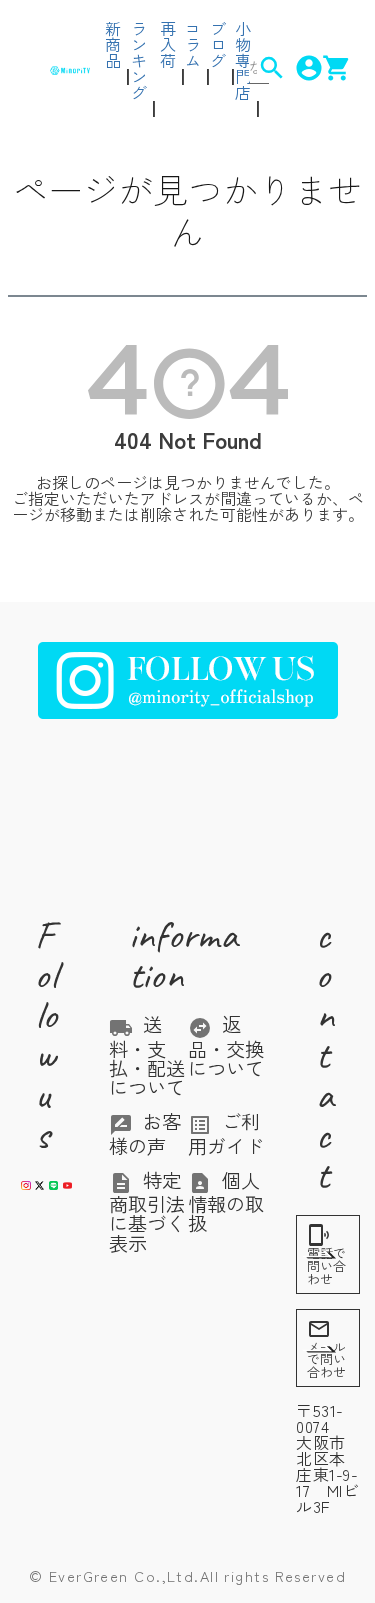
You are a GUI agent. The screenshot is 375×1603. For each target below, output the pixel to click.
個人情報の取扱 (226, 1202)
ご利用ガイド (226, 1133)
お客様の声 (145, 1133)
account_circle (295, 68)
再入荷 (168, 44)
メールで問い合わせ (326, 1349)
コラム (193, 44)
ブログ (218, 44)
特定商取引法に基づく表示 (147, 1211)
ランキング (139, 60)
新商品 (113, 44)
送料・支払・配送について (147, 1055)
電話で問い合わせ (326, 1255)
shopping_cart (323, 68)
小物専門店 (243, 60)
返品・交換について (226, 1046)
